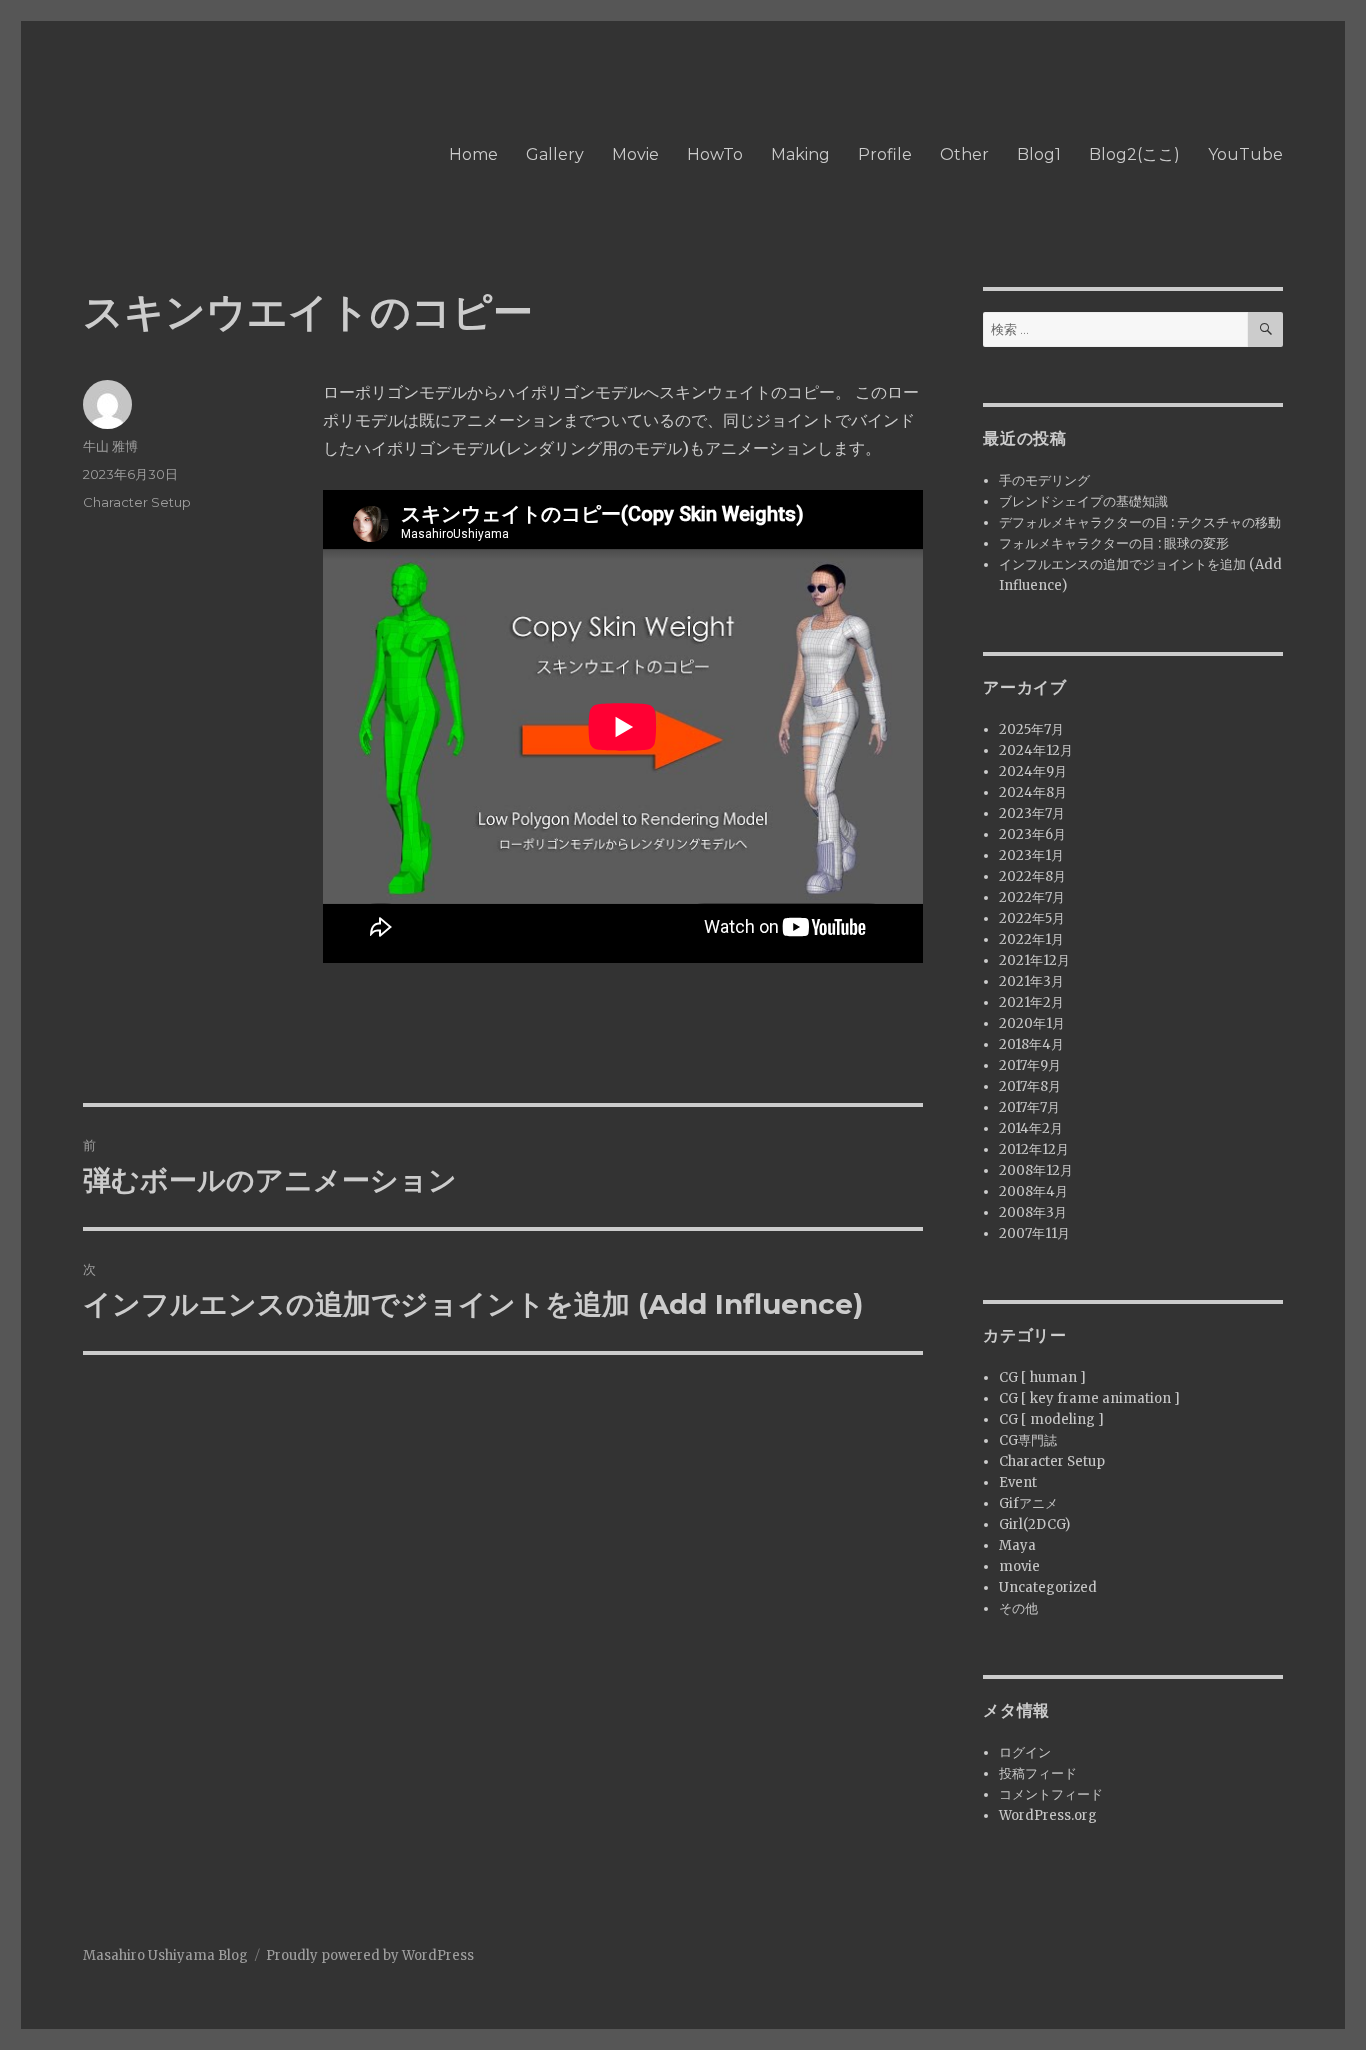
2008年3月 (1033, 1212)
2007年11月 (1034, 1233)
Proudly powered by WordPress (370, 1955)
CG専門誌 (1028, 1440)
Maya (1017, 1545)
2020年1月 (1032, 1023)
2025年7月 (1031, 729)
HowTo (715, 154)
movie (1019, 1566)
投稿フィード (1038, 1773)
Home (473, 154)
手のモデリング (1044, 480)
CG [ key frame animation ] (1089, 1398)
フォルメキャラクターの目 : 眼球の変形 (1114, 543)
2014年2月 (1031, 1128)
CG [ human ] (1042, 1377)
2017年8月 (1030, 1086)
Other (964, 154)
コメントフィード (1051, 1794)
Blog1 (1039, 154)
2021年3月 (1031, 981)
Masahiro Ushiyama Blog (165, 1955)
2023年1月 (1031, 855)
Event (1018, 1482)
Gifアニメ (1028, 1503)
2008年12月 (1036, 1170)
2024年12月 (1036, 750)
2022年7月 (1032, 897)
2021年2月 (1031, 1002)
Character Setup (137, 502)
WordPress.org (1048, 1815)
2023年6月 (1032, 834)
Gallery (555, 154)
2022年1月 (1031, 939)
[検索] (1265, 329)
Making (800, 154)
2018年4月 (1031, 1044)
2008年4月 (1033, 1191)
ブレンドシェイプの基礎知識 (1083, 501)
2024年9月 (1033, 771)
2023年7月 (1032, 813)
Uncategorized (1048, 1587)
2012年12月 (1034, 1149)
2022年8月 (1032, 876)
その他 (1018, 1608)
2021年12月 (1034, 960)
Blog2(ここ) (1134, 154)
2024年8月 (1033, 792)
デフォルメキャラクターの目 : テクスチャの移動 (1140, 522)
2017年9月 (1030, 1065)
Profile (885, 154)
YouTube (1245, 154)
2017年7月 (1029, 1107)
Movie (635, 154)
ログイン (1025, 1752)
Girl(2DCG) (1034, 1524)
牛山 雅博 (110, 446)
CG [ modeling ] (1051, 1419)
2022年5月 (1032, 918)
